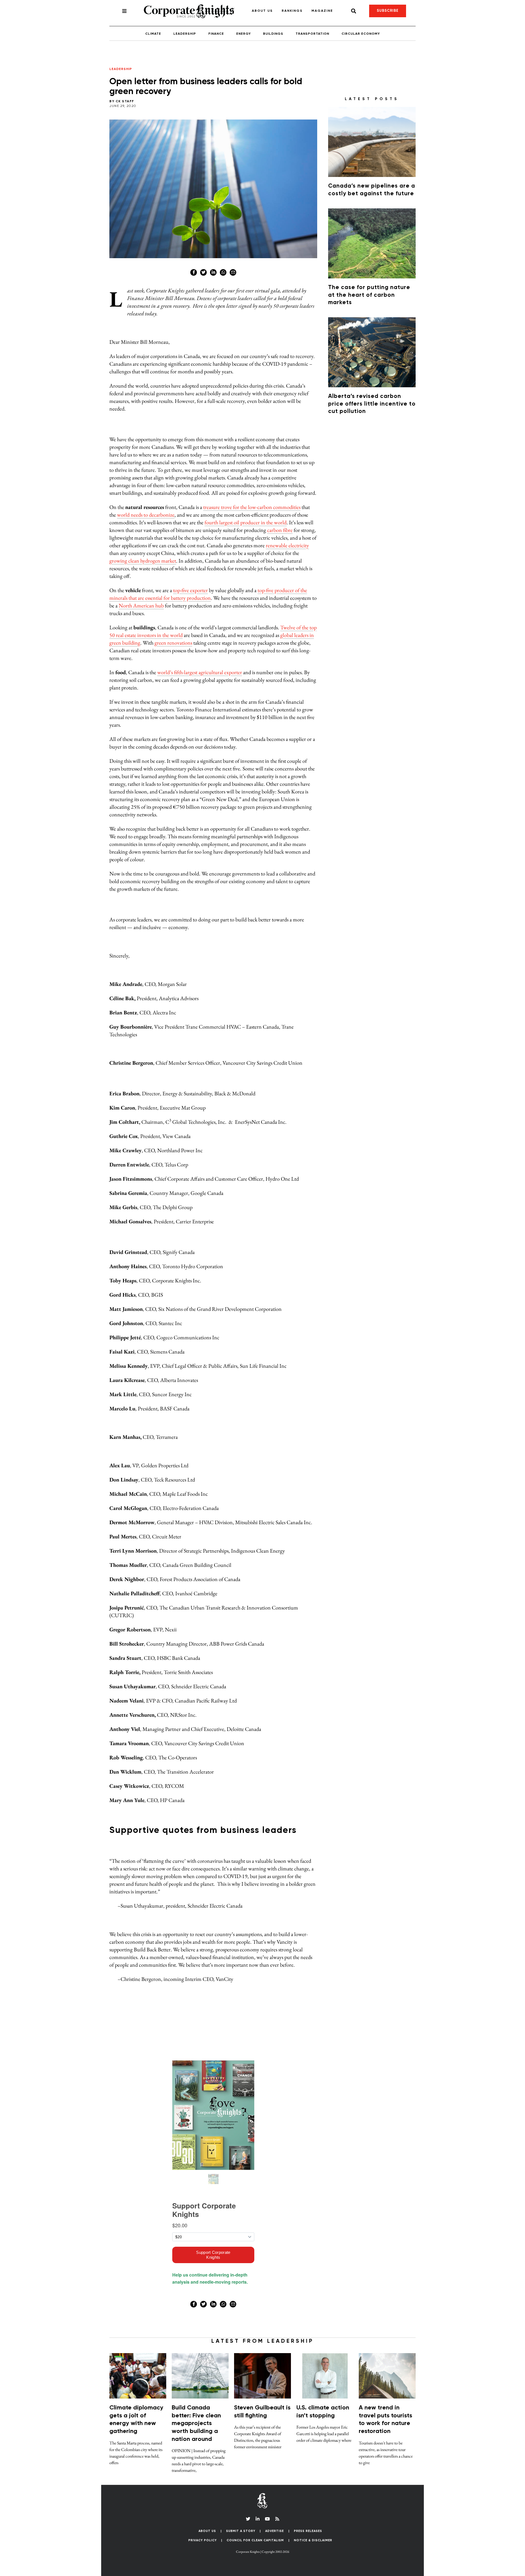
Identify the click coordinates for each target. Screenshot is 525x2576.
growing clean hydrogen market (143, 561)
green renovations (173, 643)
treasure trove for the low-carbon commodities (252, 507)
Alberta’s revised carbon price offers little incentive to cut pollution (372, 404)
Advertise (275, 2531)
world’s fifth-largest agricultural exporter (200, 672)
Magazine (322, 11)
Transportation (312, 34)
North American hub (141, 606)
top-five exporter (190, 590)
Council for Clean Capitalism (255, 2540)
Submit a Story (241, 2531)
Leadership (185, 34)
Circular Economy (361, 34)
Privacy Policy (203, 2540)
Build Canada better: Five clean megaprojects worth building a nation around (196, 2423)
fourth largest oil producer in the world (246, 522)
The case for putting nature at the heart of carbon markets (369, 295)
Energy (243, 34)
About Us (262, 11)
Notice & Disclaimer (313, 2540)
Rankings (292, 11)
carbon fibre (280, 530)
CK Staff (125, 101)
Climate (153, 34)
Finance (216, 34)
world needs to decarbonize (146, 515)
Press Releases (308, 2531)
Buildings (273, 34)
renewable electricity (287, 545)
